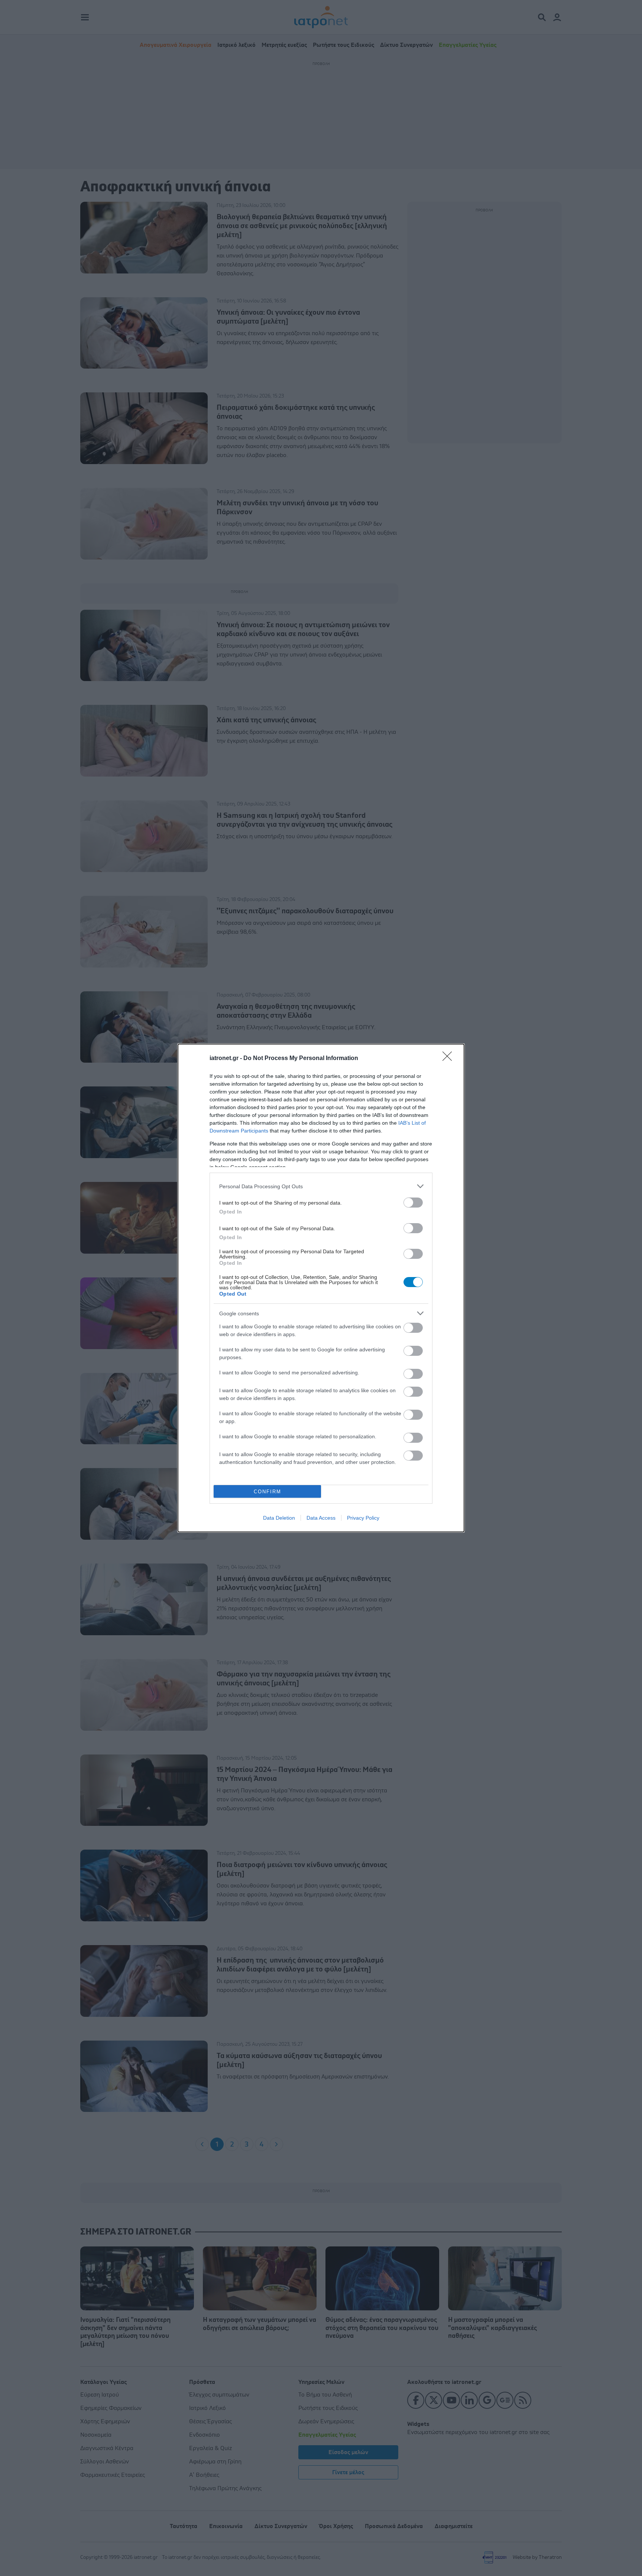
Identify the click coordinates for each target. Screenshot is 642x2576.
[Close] (450, 1059)
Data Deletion (279, 1518)
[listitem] (321, 1186)
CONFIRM (267, 1492)
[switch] (413, 1203)
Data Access (321, 1518)
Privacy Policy (363, 1518)
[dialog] (321, 1288)
